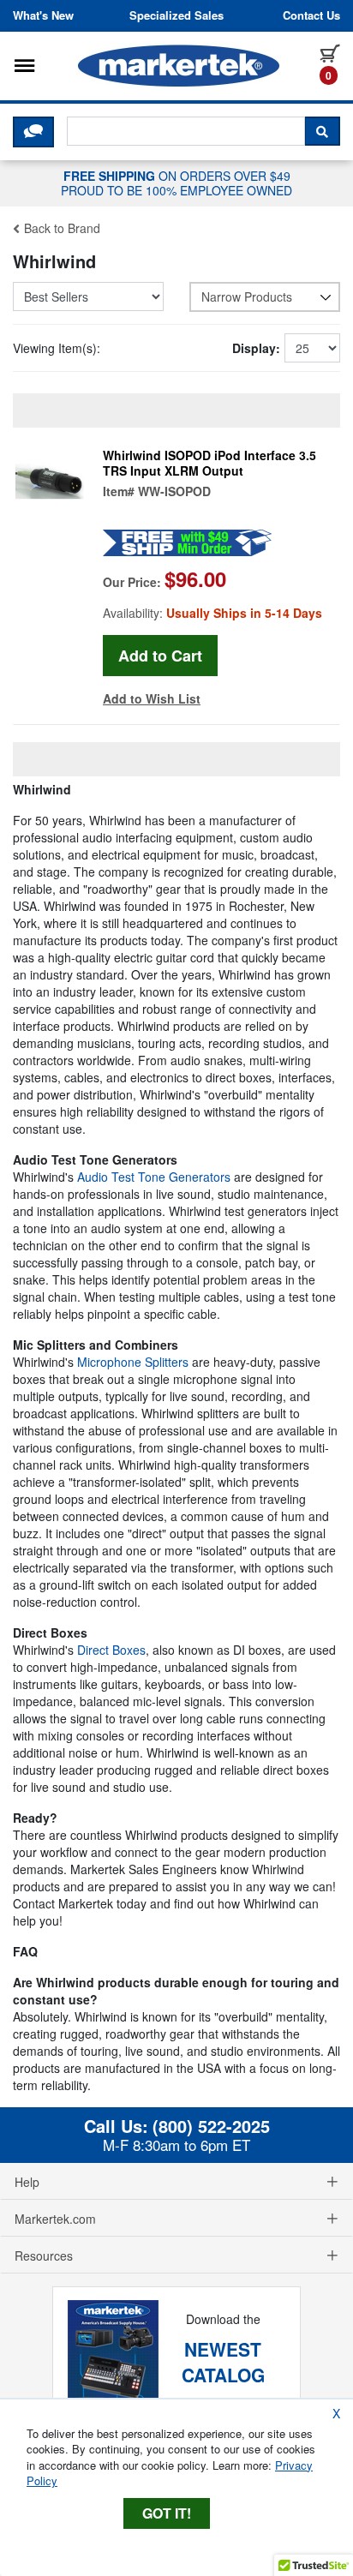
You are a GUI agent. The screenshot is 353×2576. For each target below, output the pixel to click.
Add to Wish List (152, 698)
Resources (44, 2255)
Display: (256, 348)
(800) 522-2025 (211, 2126)
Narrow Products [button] (247, 297)
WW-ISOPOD (174, 491)
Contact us (311, 15)
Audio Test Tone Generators (154, 1177)
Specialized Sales (176, 15)
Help (27, 2182)
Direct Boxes (111, 1650)
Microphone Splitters (133, 1362)
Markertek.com (55, 2219)
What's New (43, 15)
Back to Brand (60, 228)
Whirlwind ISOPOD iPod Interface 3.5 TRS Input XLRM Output (209, 463)
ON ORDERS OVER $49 (176, 183)
